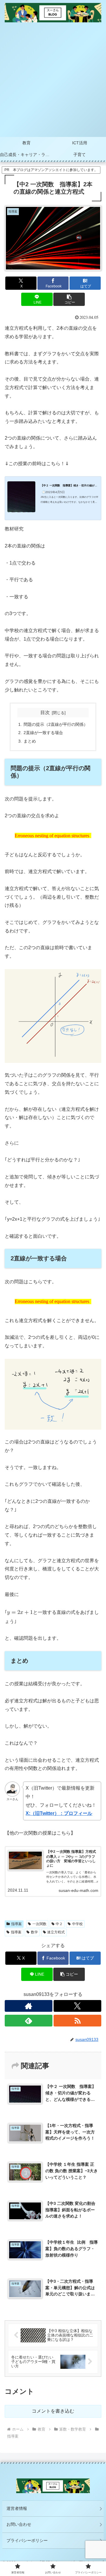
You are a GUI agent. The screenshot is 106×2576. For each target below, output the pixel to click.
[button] (69, 299)
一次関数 (39, 1924)
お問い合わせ (19, 2524)
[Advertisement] (53, 81)
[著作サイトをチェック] (29, 2006)
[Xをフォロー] (77, 2006)
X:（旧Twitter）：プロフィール (59, 1813)
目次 (45, 712)
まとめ (30, 741)
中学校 (77, 1924)
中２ (59, 1924)
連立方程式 (56, 1932)
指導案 (16, 1924)
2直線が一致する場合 (43, 733)
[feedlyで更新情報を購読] (29, 2021)
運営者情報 (17, 2508)
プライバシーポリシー (27, 2540)
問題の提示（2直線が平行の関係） (56, 724)
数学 (34, 1932)
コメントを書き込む (53, 2411)
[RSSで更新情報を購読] (77, 2021)
